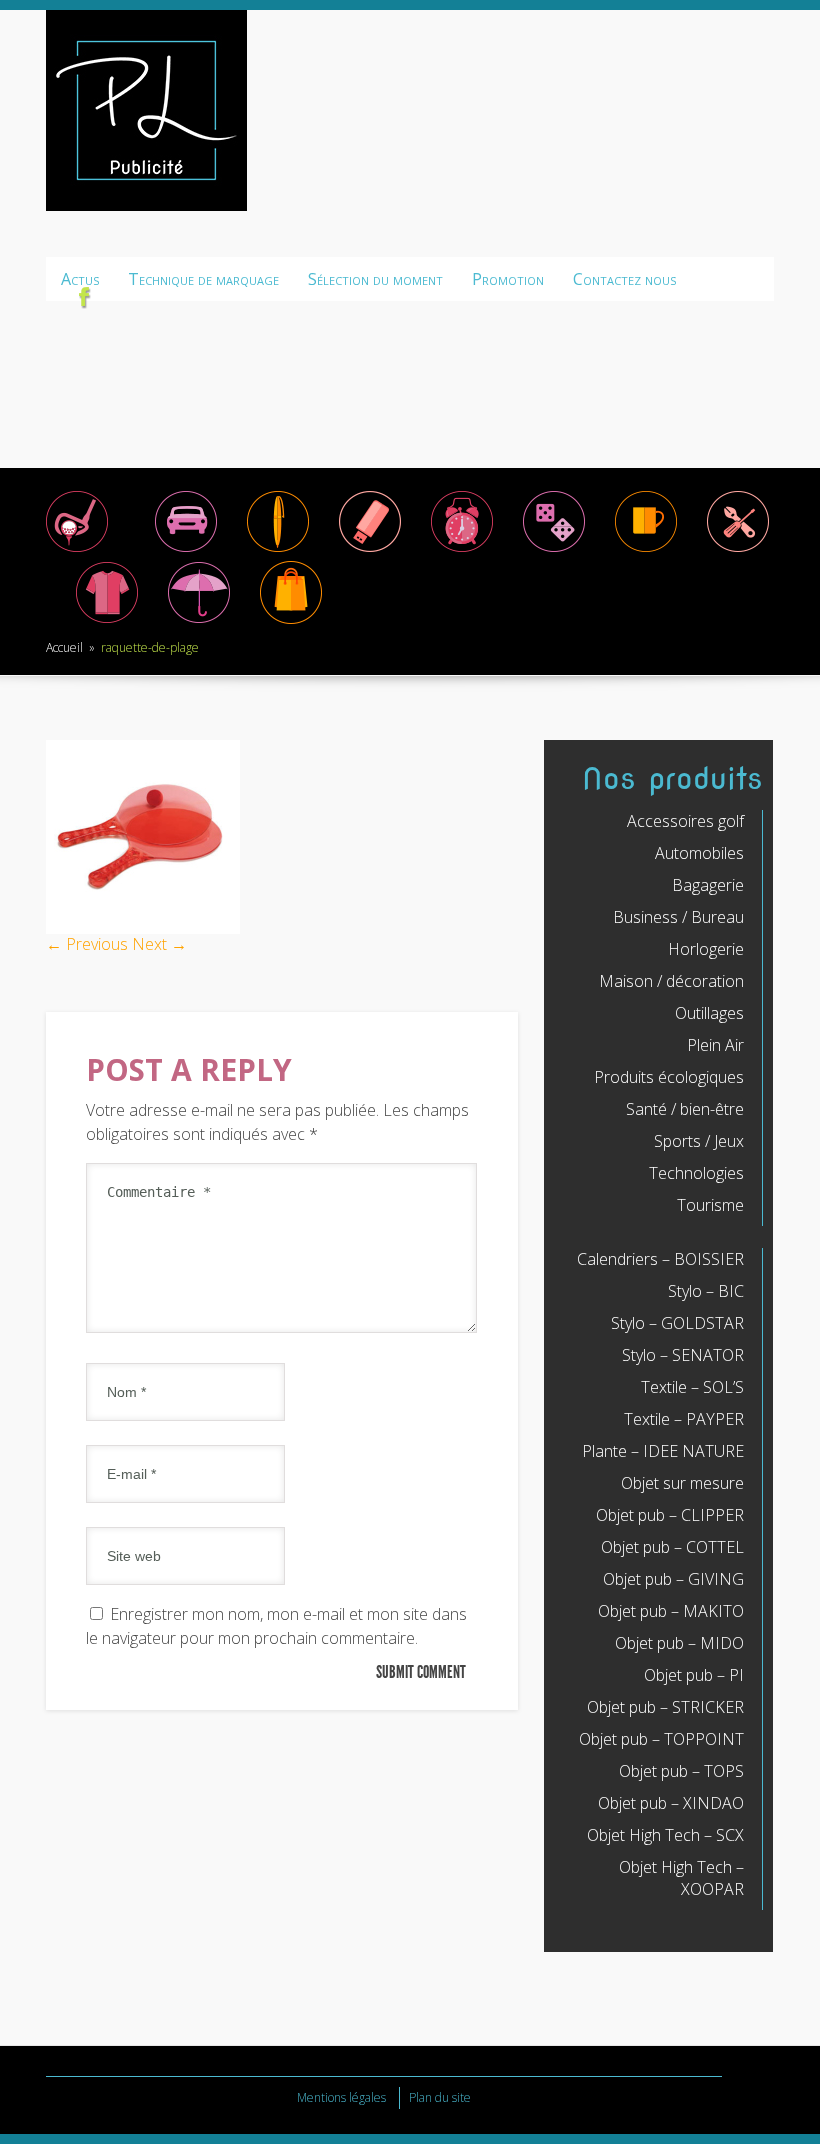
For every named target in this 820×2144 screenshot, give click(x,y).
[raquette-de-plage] (143, 928)
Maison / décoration (671, 981)
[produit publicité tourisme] (291, 622)
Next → (159, 944)
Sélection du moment (375, 279)
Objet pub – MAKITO (671, 1611)
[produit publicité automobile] (186, 551)
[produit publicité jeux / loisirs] (554, 551)
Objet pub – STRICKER (665, 1707)
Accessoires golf (685, 821)
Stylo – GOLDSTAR (677, 1323)
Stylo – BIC (706, 1291)
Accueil (64, 647)
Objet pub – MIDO (679, 1643)
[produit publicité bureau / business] (278, 551)
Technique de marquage (203, 279)
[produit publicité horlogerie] (462, 551)
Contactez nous (624, 279)
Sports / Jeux (699, 1141)
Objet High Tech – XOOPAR (681, 1878)
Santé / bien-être (685, 1109)
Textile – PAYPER (684, 1419)
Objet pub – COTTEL (672, 1547)
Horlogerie (706, 949)
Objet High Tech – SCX (665, 1835)
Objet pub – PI (694, 1675)
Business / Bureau (678, 917)
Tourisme (710, 1205)
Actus (80, 279)
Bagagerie (708, 885)
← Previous (87, 944)
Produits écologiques (669, 1077)
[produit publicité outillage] (738, 551)
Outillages (709, 1013)
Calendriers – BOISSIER (660, 1259)
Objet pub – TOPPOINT (661, 1739)
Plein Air (715, 1045)
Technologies (696, 1173)
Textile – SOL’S (692, 1387)
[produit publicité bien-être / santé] (199, 622)
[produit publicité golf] (77, 551)
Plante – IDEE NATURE (663, 1451)
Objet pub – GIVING (673, 1579)
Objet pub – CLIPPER (670, 1515)
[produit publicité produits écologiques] (107, 622)
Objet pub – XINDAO (671, 1803)
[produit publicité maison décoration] (646, 551)
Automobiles (699, 853)
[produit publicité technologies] (370, 551)
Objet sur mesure (682, 1483)
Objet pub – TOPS (681, 1771)
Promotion (508, 279)
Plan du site (440, 2097)
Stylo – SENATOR (683, 1355)
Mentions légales (341, 2097)
